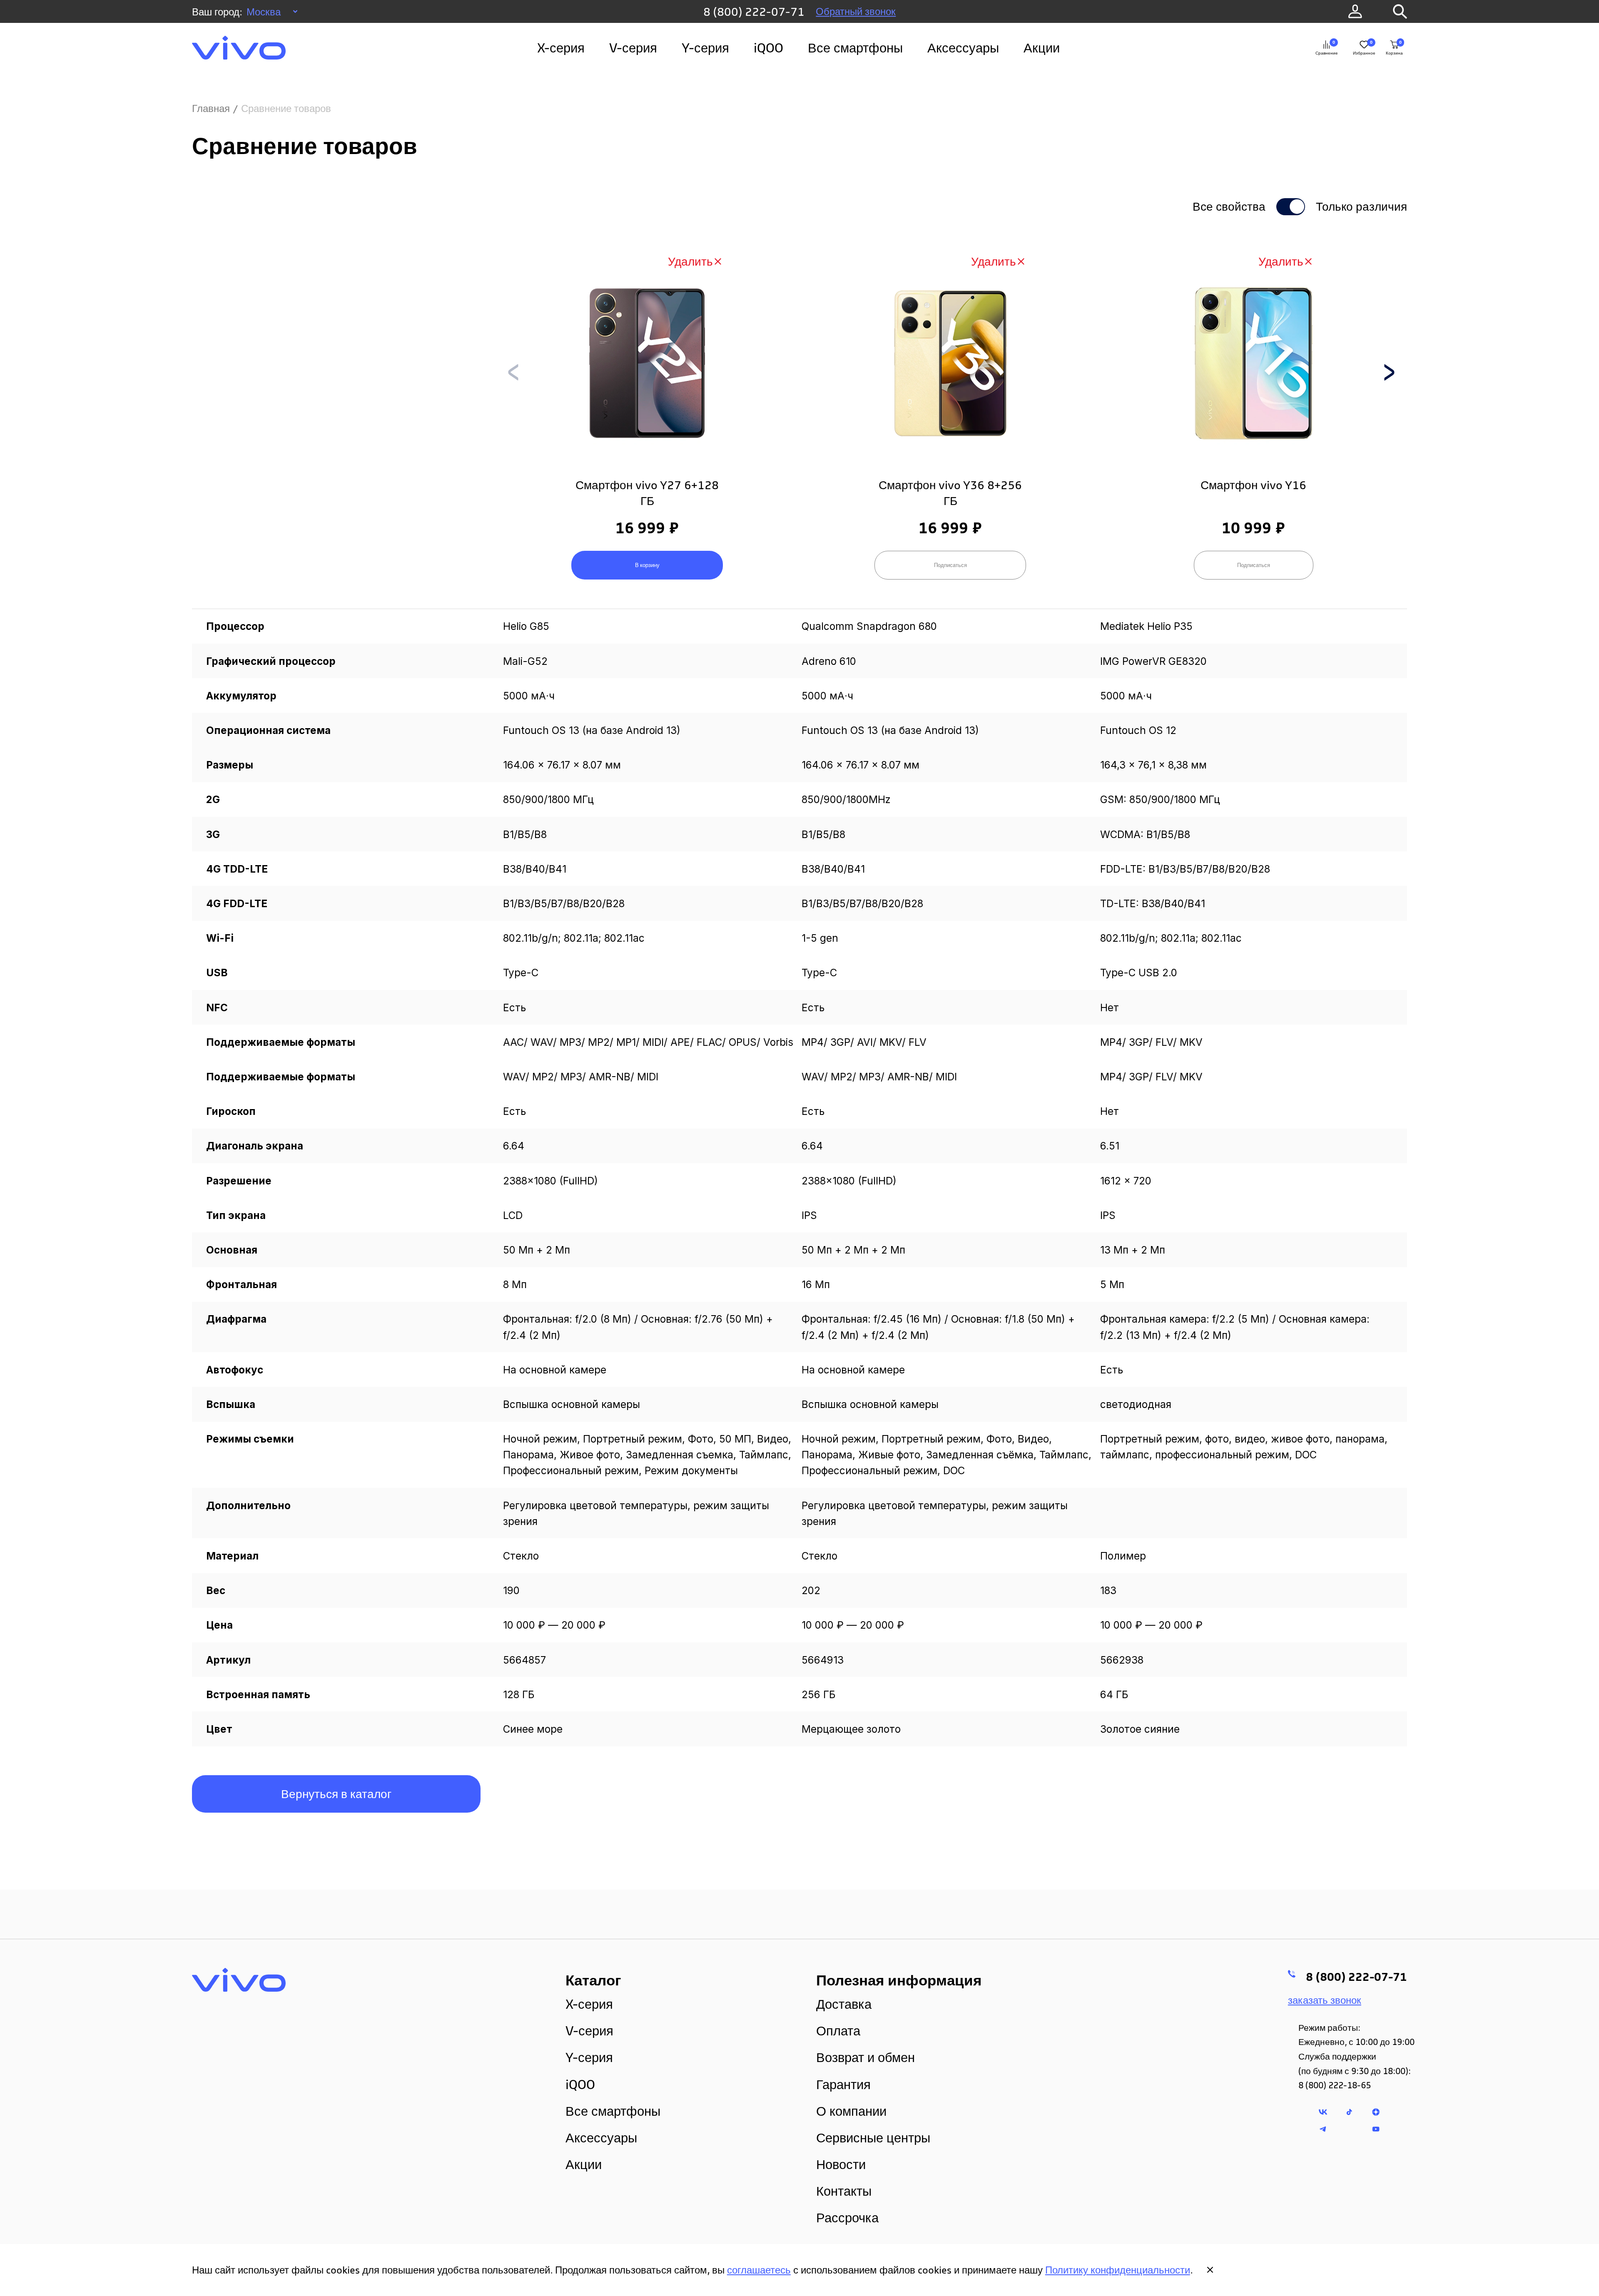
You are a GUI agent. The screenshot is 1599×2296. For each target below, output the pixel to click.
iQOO (768, 48)
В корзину (647, 565)
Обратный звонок (856, 11)
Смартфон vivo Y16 (1253, 485)
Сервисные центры (873, 2138)
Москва (264, 12)
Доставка (844, 2004)
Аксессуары (963, 48)
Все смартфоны (855, 48)
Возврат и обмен (866, 2057)
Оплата (838, 2031)
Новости (841, 2164)
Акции (1042, 48)
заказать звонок (1325, 2000)
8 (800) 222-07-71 (754, 11)
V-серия (633, 48)
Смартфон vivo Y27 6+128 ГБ (647, 493)
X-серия (561, 48)
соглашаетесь (759, 2270)
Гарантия (843, 2084)
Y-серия (705, 48)
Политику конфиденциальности (1118, 2270)
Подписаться (950, 565)
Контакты (844, 2191)
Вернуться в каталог (336, 1794)
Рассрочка (847, 2218)
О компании (851, 2111)
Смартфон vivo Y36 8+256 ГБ (950, 493)
